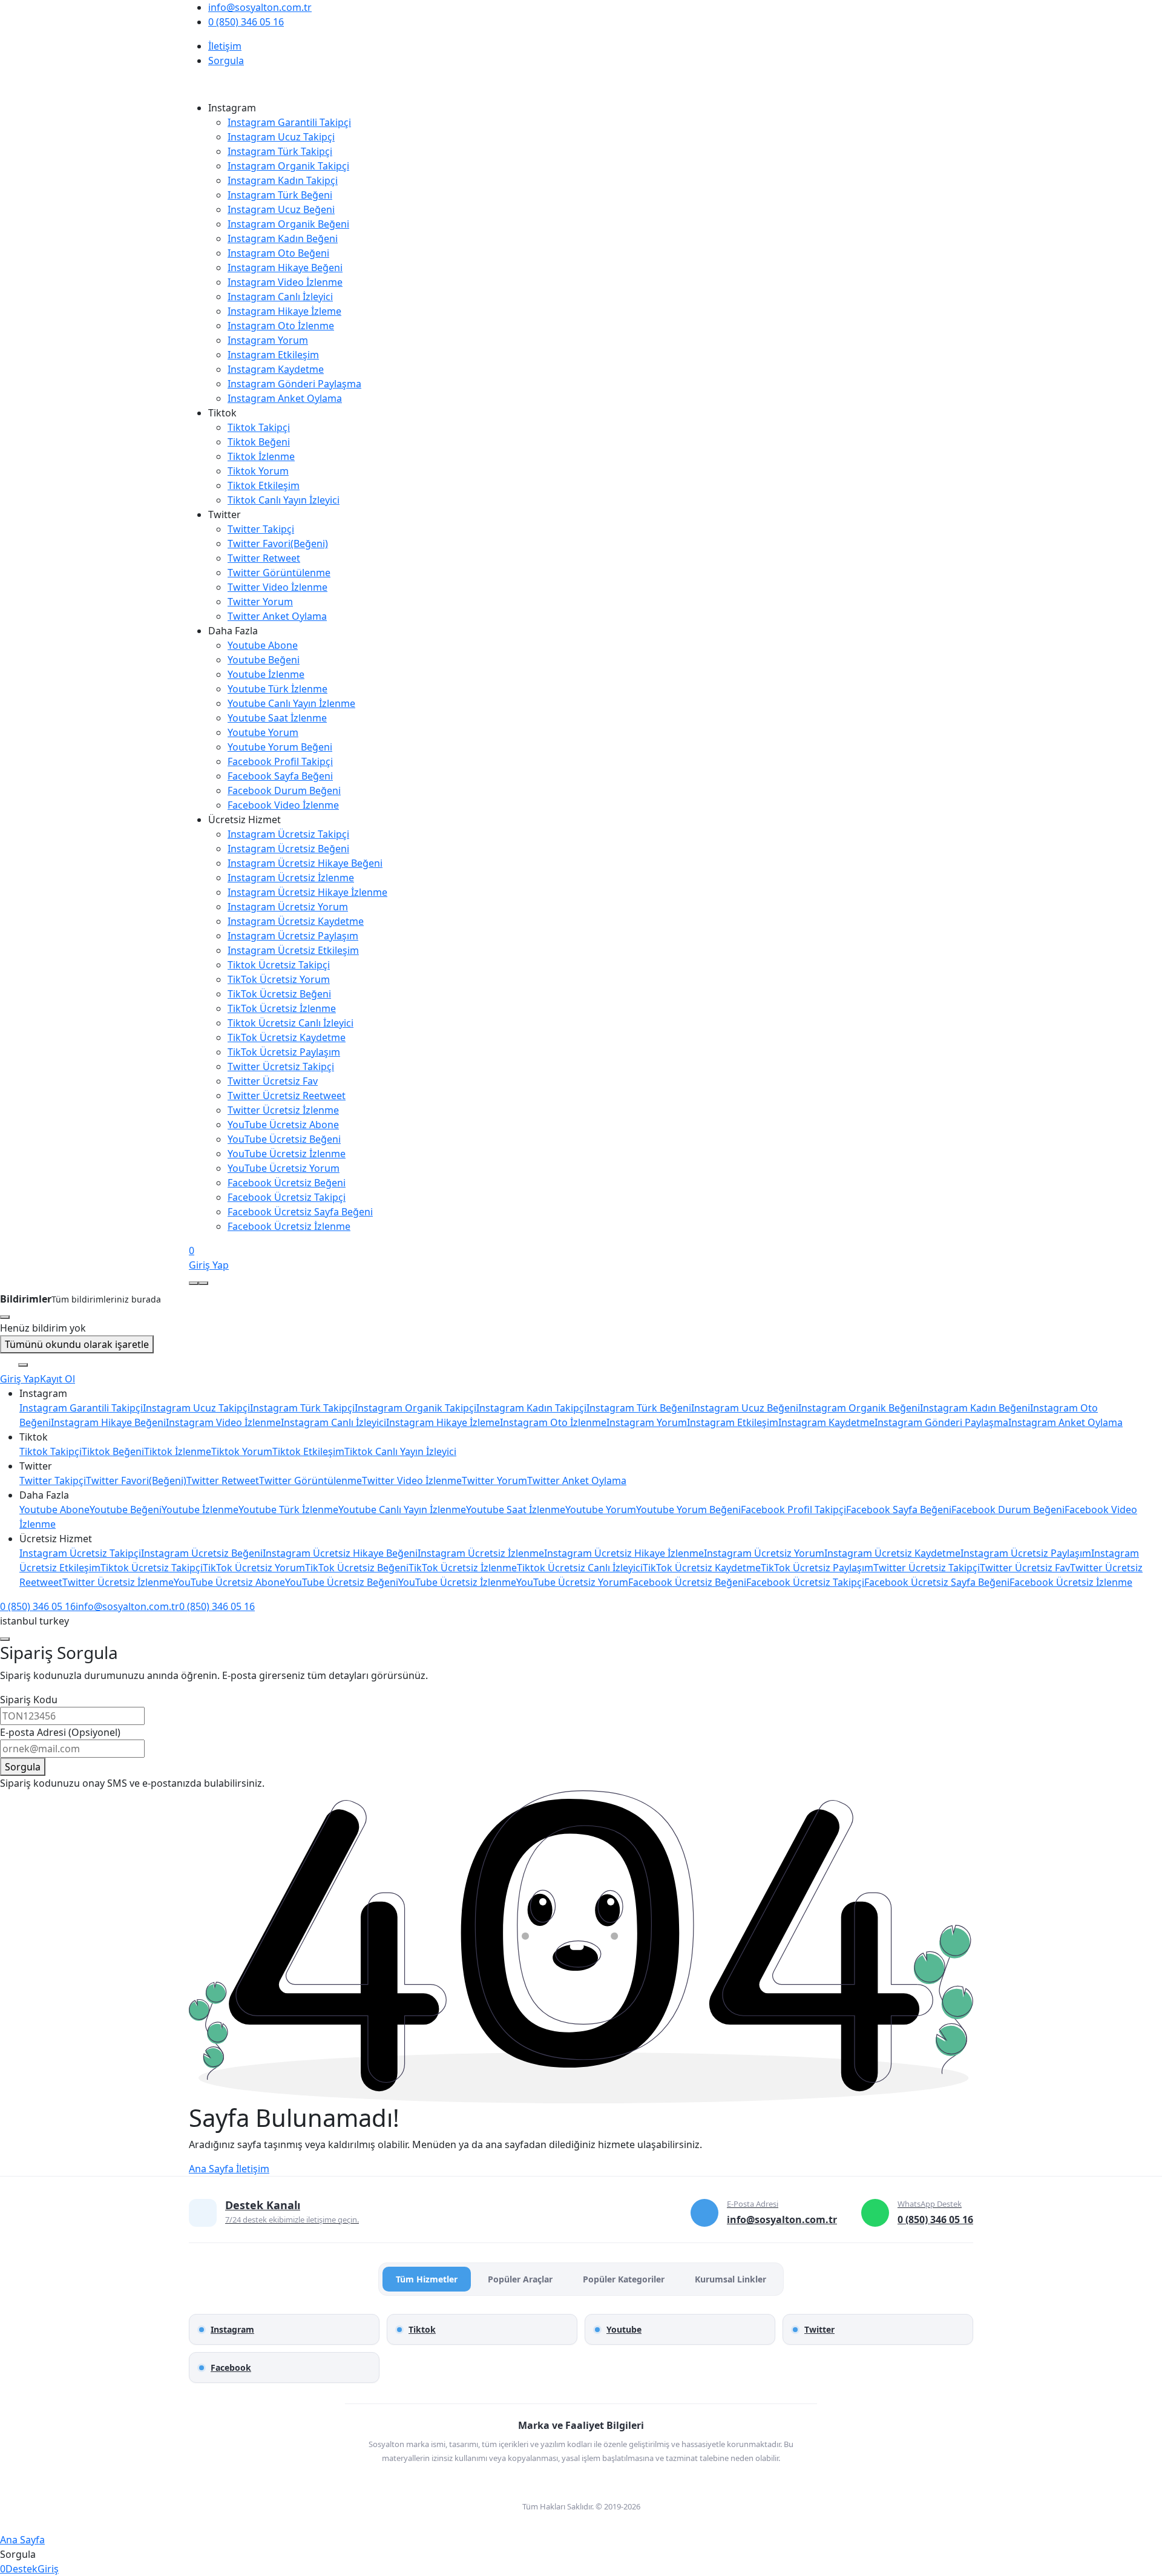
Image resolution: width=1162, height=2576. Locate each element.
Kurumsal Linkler (730, 2279)
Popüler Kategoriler (624, 2279)
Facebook (231, 2367)
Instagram (232, 2329)
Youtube (624, 2329)
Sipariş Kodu (29, 1700)
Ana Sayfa (211, 2169)
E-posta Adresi (60, 1732)
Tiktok (422, 2329)
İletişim (251, 2169)
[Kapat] (5, 1639)
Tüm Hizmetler (427, 2279)
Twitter (819, 2329)
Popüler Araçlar (520, 2279)
